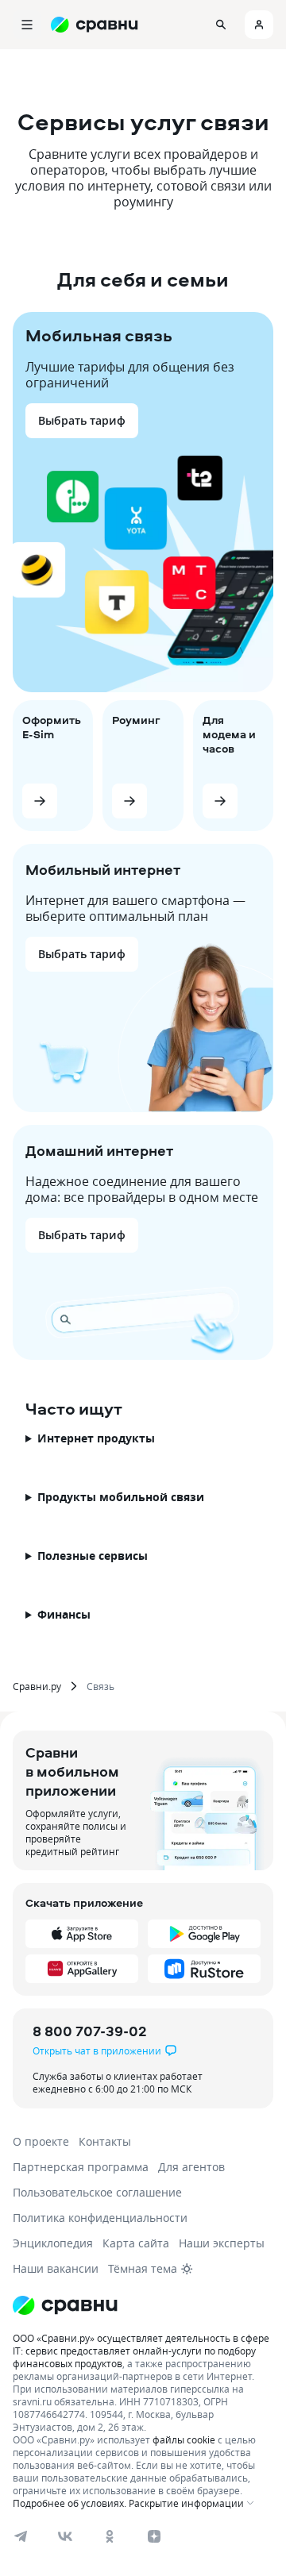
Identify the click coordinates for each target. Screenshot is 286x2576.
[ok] (110, 2536)
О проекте (41, 2141)
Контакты (105, 2141)
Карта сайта (136, 2243)
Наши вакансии (56, 2268)
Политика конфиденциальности (100, 2218)
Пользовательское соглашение (97, 2192)
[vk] (65, 2536)
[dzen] (154, 2536)
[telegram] (21, 2536)
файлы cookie (184, 2439)
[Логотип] (65, 2305)
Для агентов (191, 2167)
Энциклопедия (53, 2243)
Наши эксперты (222, 2243)
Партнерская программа (81, 2167)
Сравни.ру (37, 1686)
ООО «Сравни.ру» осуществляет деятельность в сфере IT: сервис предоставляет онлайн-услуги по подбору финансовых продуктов (141, 2351)
